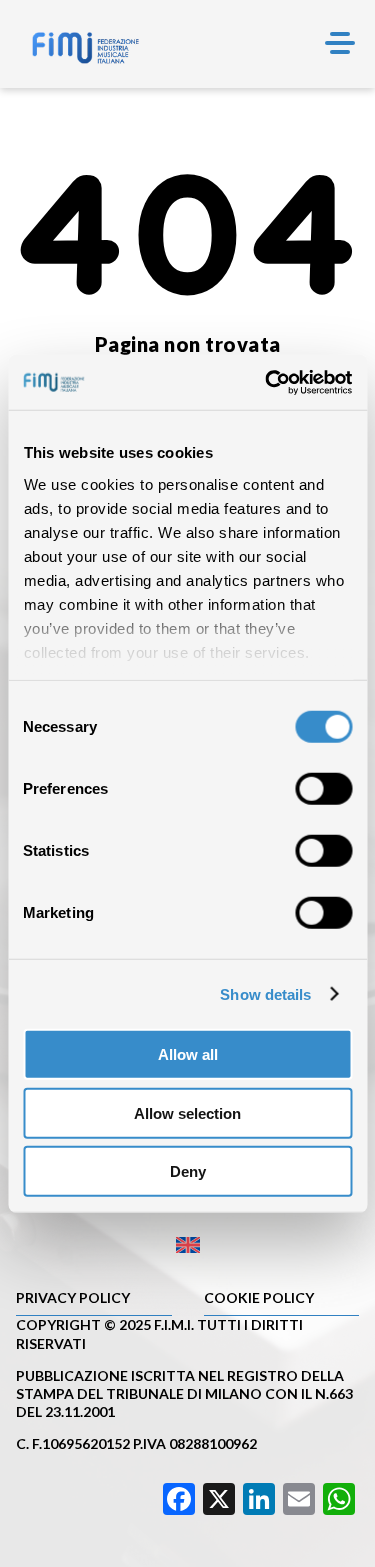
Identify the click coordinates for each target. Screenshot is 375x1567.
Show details (265, 993)
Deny (188, 1171)
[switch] (323, 789)
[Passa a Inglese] (187, 1245)
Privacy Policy (73, 1297)
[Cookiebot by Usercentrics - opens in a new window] (267, 382)
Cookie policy (259, 1297)
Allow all (188, 1054)
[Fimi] (85, 48)
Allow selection (187, 1112)
